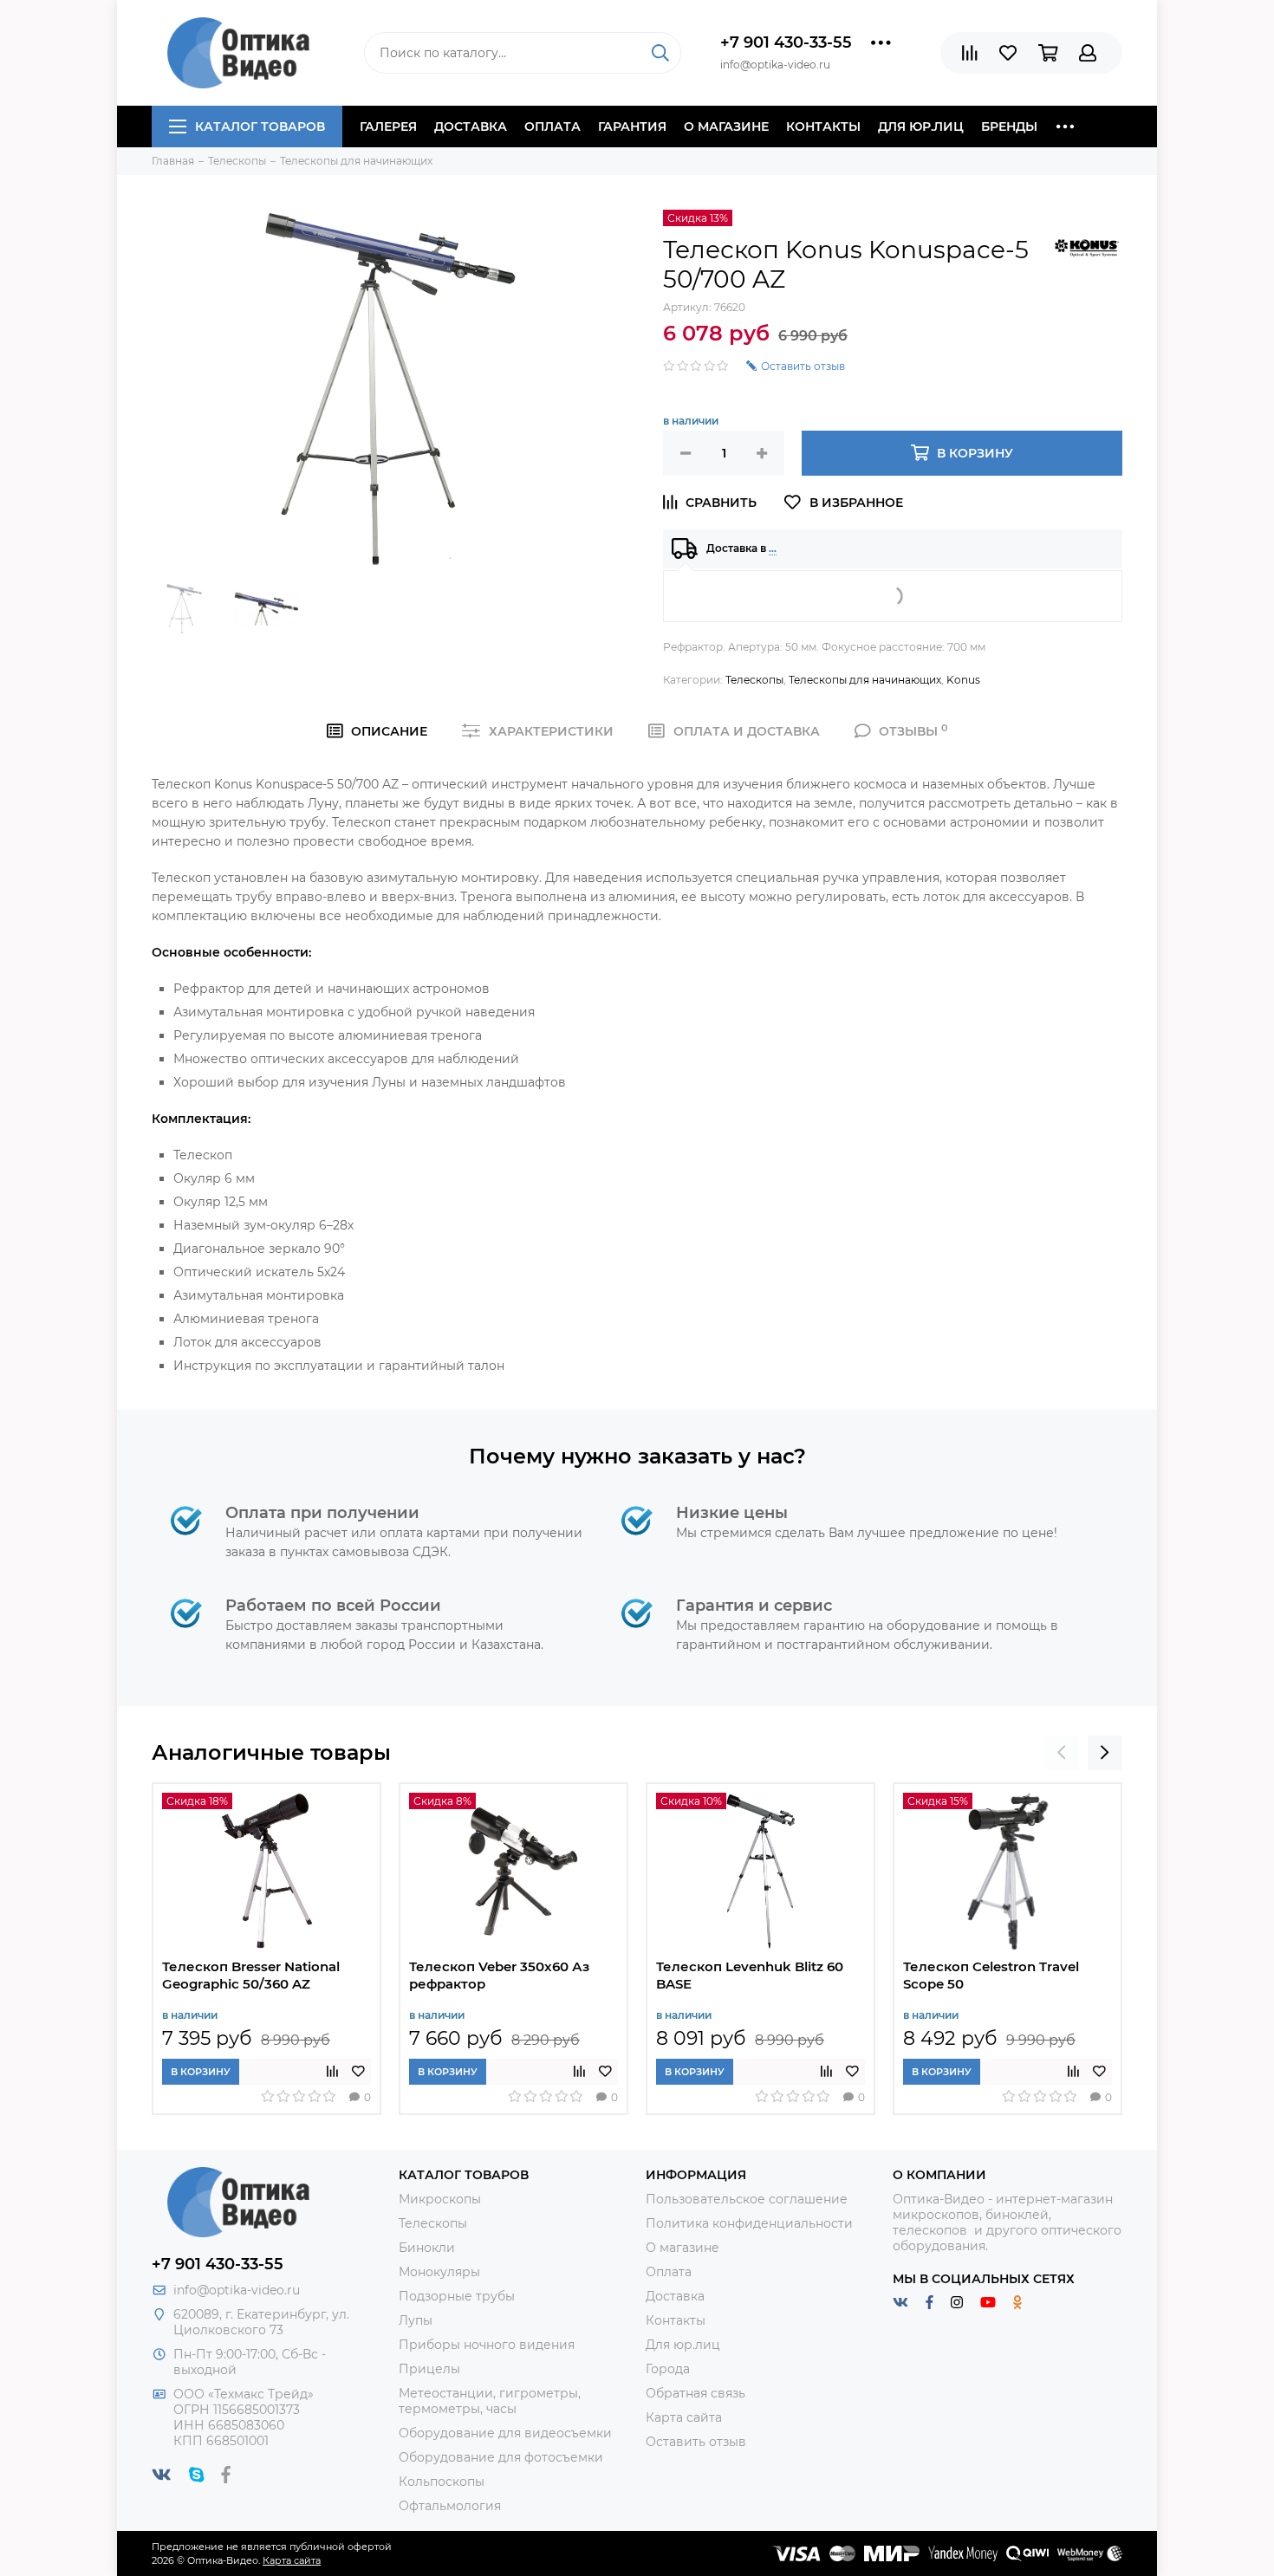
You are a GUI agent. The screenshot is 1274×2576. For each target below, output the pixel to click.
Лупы (416, 2320)
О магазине (726, 127)
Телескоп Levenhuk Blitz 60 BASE (750, 1975)
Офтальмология (450, 2506)
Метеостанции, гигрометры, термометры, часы (490, 2401)
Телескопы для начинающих (865, 680)
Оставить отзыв (696, 2442)
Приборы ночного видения (487, 2345)
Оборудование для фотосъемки (501, 2457)
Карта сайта (684, 2417)
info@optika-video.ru (237, 2290)
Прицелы (429, 2369)
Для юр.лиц (921, 127)
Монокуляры (439, 2272)
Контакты (823, 127)
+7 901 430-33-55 (786, 42)
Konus (963, 680)
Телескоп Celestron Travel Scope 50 (991, 1975)
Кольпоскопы (442, 2482)
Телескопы (754, 680)
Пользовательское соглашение (747, 2199)
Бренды (1009, 127)
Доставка (471, 127)
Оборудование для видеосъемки (505, 2433)
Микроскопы (440, 2199)
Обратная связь (695, 2393)
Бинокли (427, 2248)
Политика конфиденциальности (749, 2223)
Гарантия (632, 127)
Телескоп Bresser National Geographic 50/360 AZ (251, 1975)
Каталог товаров (260, 127)
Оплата (552, 127)
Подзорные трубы (457, 2296)
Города (668, 2369)
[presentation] (1062, 1753)
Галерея (388, 127)
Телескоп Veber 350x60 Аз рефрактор (499, 1975)
